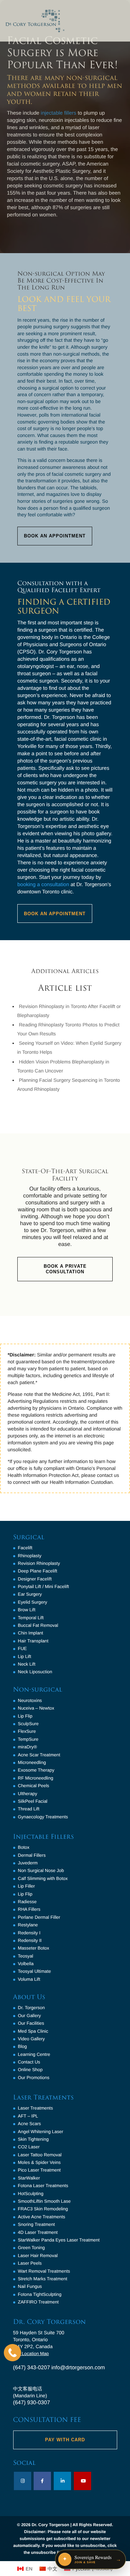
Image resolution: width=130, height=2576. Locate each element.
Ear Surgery (30, 1594)
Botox (24, 1847)
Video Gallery (32, 2039)
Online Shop (31, 2070)
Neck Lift (27, 1664)
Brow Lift (27, 1610)
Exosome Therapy (36, 1770)
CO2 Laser (29, 2147)
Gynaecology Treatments (43, 1817)
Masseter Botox (34, 1948)
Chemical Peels (34, 1786)
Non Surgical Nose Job (41, 1870)
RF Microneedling (36, 1778)
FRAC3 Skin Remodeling (43, 2209)
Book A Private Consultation (65, 1269)
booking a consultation (43, 885)
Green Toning (32, 2248)
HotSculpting (31, 2194)
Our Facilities (31, 2023)
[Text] (12, 2353)
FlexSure (27, 1731)
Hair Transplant (33, 1641)
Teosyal (26, 1956)
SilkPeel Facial (33, 1801)
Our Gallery (29, 2016)
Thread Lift (29, 1809)
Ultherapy (28, 1794)
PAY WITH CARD (65, 2440)
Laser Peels (30, 2263)
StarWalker (29, 2178)
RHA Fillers (29, 1909)
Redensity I (29, 1933)
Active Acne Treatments (42, 2217)
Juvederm (28, 1863)
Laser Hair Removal (38, 2256)
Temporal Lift (31, 1618)
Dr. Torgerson (32, 2008)
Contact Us (29, 2062)
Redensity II (30, 1940)
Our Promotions (34, 2078)
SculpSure (28, 1724)
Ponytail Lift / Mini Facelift (44, 1586)
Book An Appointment (55, 536)
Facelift (25, 1548)
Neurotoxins (30, 1700)
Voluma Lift (29, 1979)
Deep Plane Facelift (38, 1571)
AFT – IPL (28, 2116)
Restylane (28, 1925)
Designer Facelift (35, 1579)
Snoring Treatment (37, 2224)
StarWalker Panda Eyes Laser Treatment (59, 2240)
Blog (23, 2046)
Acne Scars (29, 2124)
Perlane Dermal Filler (39, 1917)
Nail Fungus (30, 2286)
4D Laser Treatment (38, 2232)
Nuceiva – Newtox (36, 1708)
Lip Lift (25, 1656)
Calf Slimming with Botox (43, 1878)
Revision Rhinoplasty (39, 1563)
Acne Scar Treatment (39, 1755)
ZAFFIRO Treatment (38, 2302)
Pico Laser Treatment (40, 2170)
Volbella (26, 1964)
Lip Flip (25, 1716)
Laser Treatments (36, 2108)
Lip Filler (27, 1886)
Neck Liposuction (35, 1672)
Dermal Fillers (32, 1855)
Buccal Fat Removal (38, 1625)
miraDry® (28, 1747)
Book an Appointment (55, 914)
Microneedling (32, 1762)
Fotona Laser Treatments (43, 2186)
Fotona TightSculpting (40, 2294)
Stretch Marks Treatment (43, 2279)
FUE (23, 1648)
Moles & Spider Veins (40, 2162)
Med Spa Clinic (33, 2031)
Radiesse (27, 1902)
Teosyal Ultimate (34, 1971)
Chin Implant (31, 1633)
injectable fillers (59, 113)
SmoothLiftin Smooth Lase (44, 2201)
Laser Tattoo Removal (40, 2155)
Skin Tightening (33, 2139)
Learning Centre (34, 2054)
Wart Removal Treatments (44, 2271)
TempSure (28, 1739)
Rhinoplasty (30, 1556)
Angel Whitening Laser (41, 2132)
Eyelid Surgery (33, 1602)
